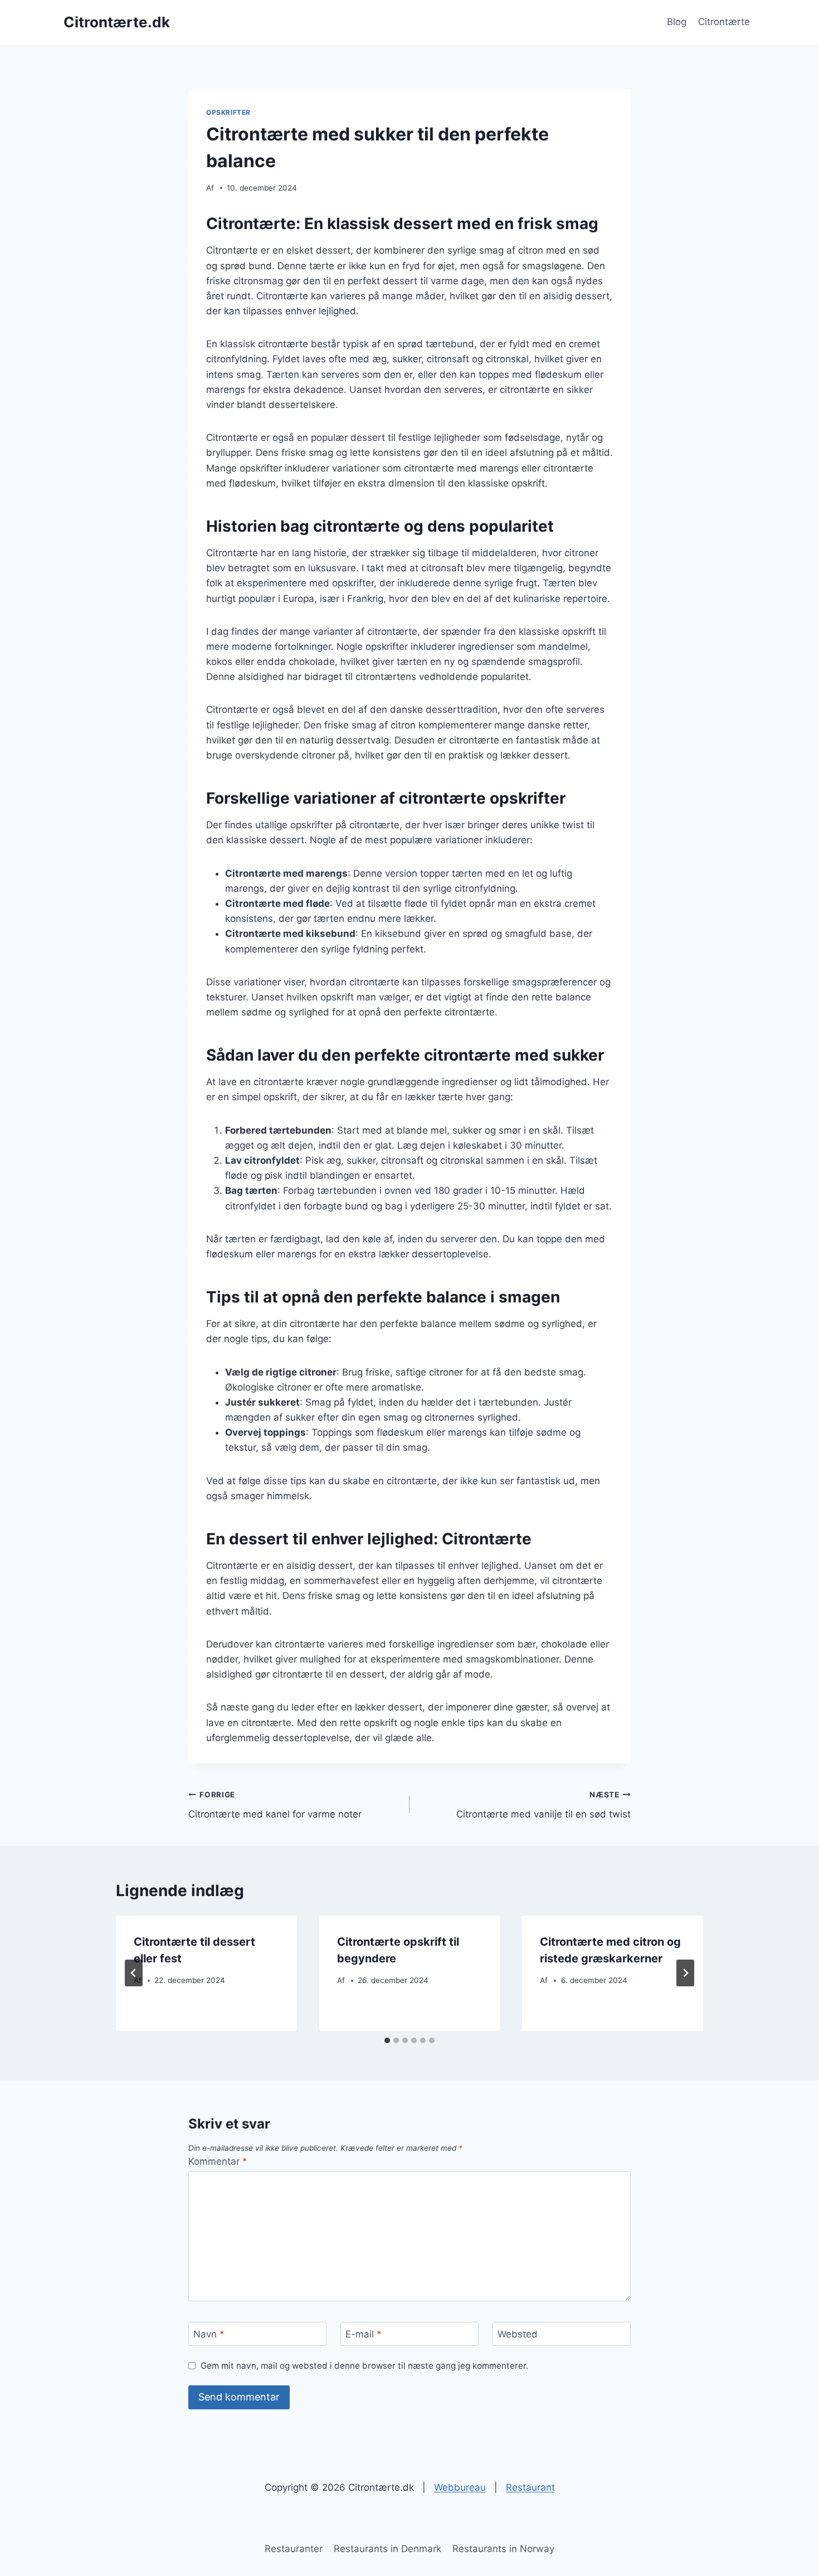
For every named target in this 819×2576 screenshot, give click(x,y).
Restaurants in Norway (503, 2549)
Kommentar (218, 2161)
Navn (209, 2334)
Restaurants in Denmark (387, 2549)
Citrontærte (724, 22)
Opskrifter (228, 112)
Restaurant (530, 2487)
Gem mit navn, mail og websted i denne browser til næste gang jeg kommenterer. (364, 2366)
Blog (677, 22)
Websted (518, 2334)
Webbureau (460, 2487)
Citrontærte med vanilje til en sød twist (543, 1805)
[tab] (387, 2040)
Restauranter (294, 2549)
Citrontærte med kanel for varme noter (275, 1805)
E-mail (364, 2334)
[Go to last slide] (134, 1973)
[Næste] (685, 1973)
